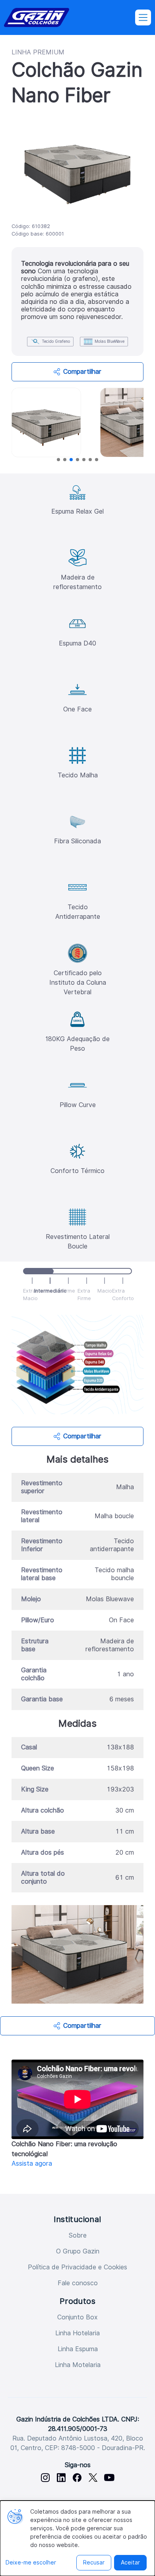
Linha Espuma (78, 2349)
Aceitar (130, 2562)
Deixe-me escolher (31, 2562)
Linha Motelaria (78, 2365)
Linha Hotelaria (77, 2333)
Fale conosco (78, 2283)
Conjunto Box (77, 2317)
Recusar (94, 2562)
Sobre (78, 2235)
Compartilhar (82, 372)
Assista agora (32, 2163)
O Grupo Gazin (78, 2251)
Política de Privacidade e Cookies (77, 2267)
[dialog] (77, 2538)
